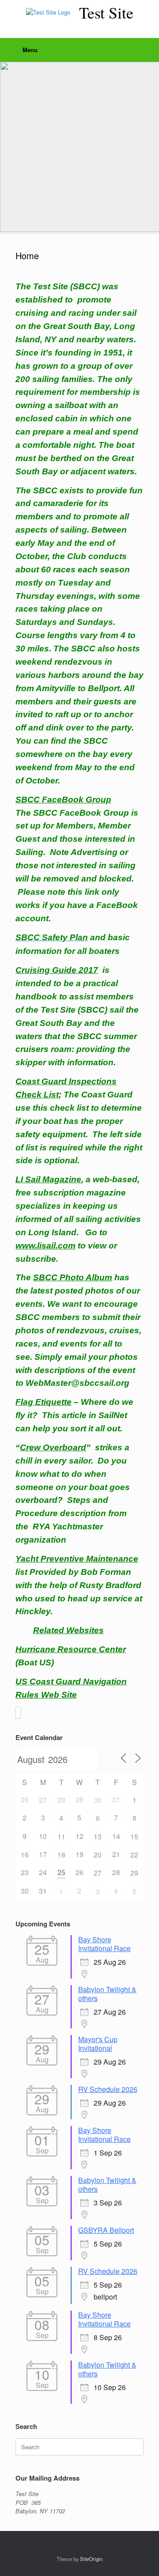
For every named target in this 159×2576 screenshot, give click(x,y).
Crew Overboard (53, 1447)
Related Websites (68, 1630)
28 (61, 1800)
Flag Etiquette (44, 1402)
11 (61, 1836)
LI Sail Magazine (48, 1179)
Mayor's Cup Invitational (98, 2044)
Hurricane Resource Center (71, 1649)
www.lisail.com (45, 1246)
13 (98, 1836)
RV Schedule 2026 (108, 2089)
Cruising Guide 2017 (57, 970)
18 (61, 1855)
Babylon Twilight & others (107, 1994)
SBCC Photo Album (73, 1277)
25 (61, 1872)
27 (43, 1800)
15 (134, 1836)
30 (98, 1800)
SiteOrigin (91, 2559)
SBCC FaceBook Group (63, 800)
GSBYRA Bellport (106, 2230)
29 (134, 1873)
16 (25, 1855)
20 (98, 1855)
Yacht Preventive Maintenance (77, 1559)
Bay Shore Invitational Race (104, 1944)
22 (134, 1855)
